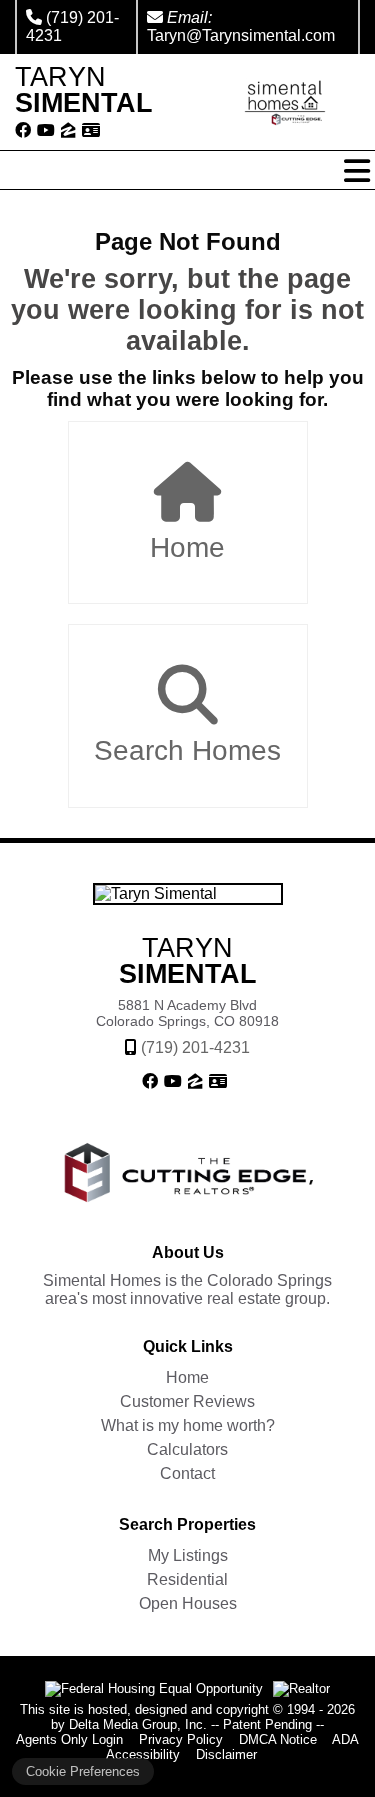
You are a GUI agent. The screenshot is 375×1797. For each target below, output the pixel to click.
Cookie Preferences (83, 1771)
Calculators (187, 1449)
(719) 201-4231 (195, 1047)
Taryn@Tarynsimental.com (241, 35)
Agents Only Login (69, 1739)
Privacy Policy (181, 1739)
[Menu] (357, 171)
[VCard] (91, 131)
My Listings (188, 1555)
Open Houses (188, 1603)
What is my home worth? (188, 1425)
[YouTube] (46, 131)
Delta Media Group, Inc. (138, 1724)
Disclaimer (226, 1754)
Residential (187, 1579)
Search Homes (187, 750)
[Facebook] (23, 131)
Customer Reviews (187, 1401)
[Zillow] (68, 131)
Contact (187, 1473)
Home (187, 547)
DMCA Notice (278, 1739)
